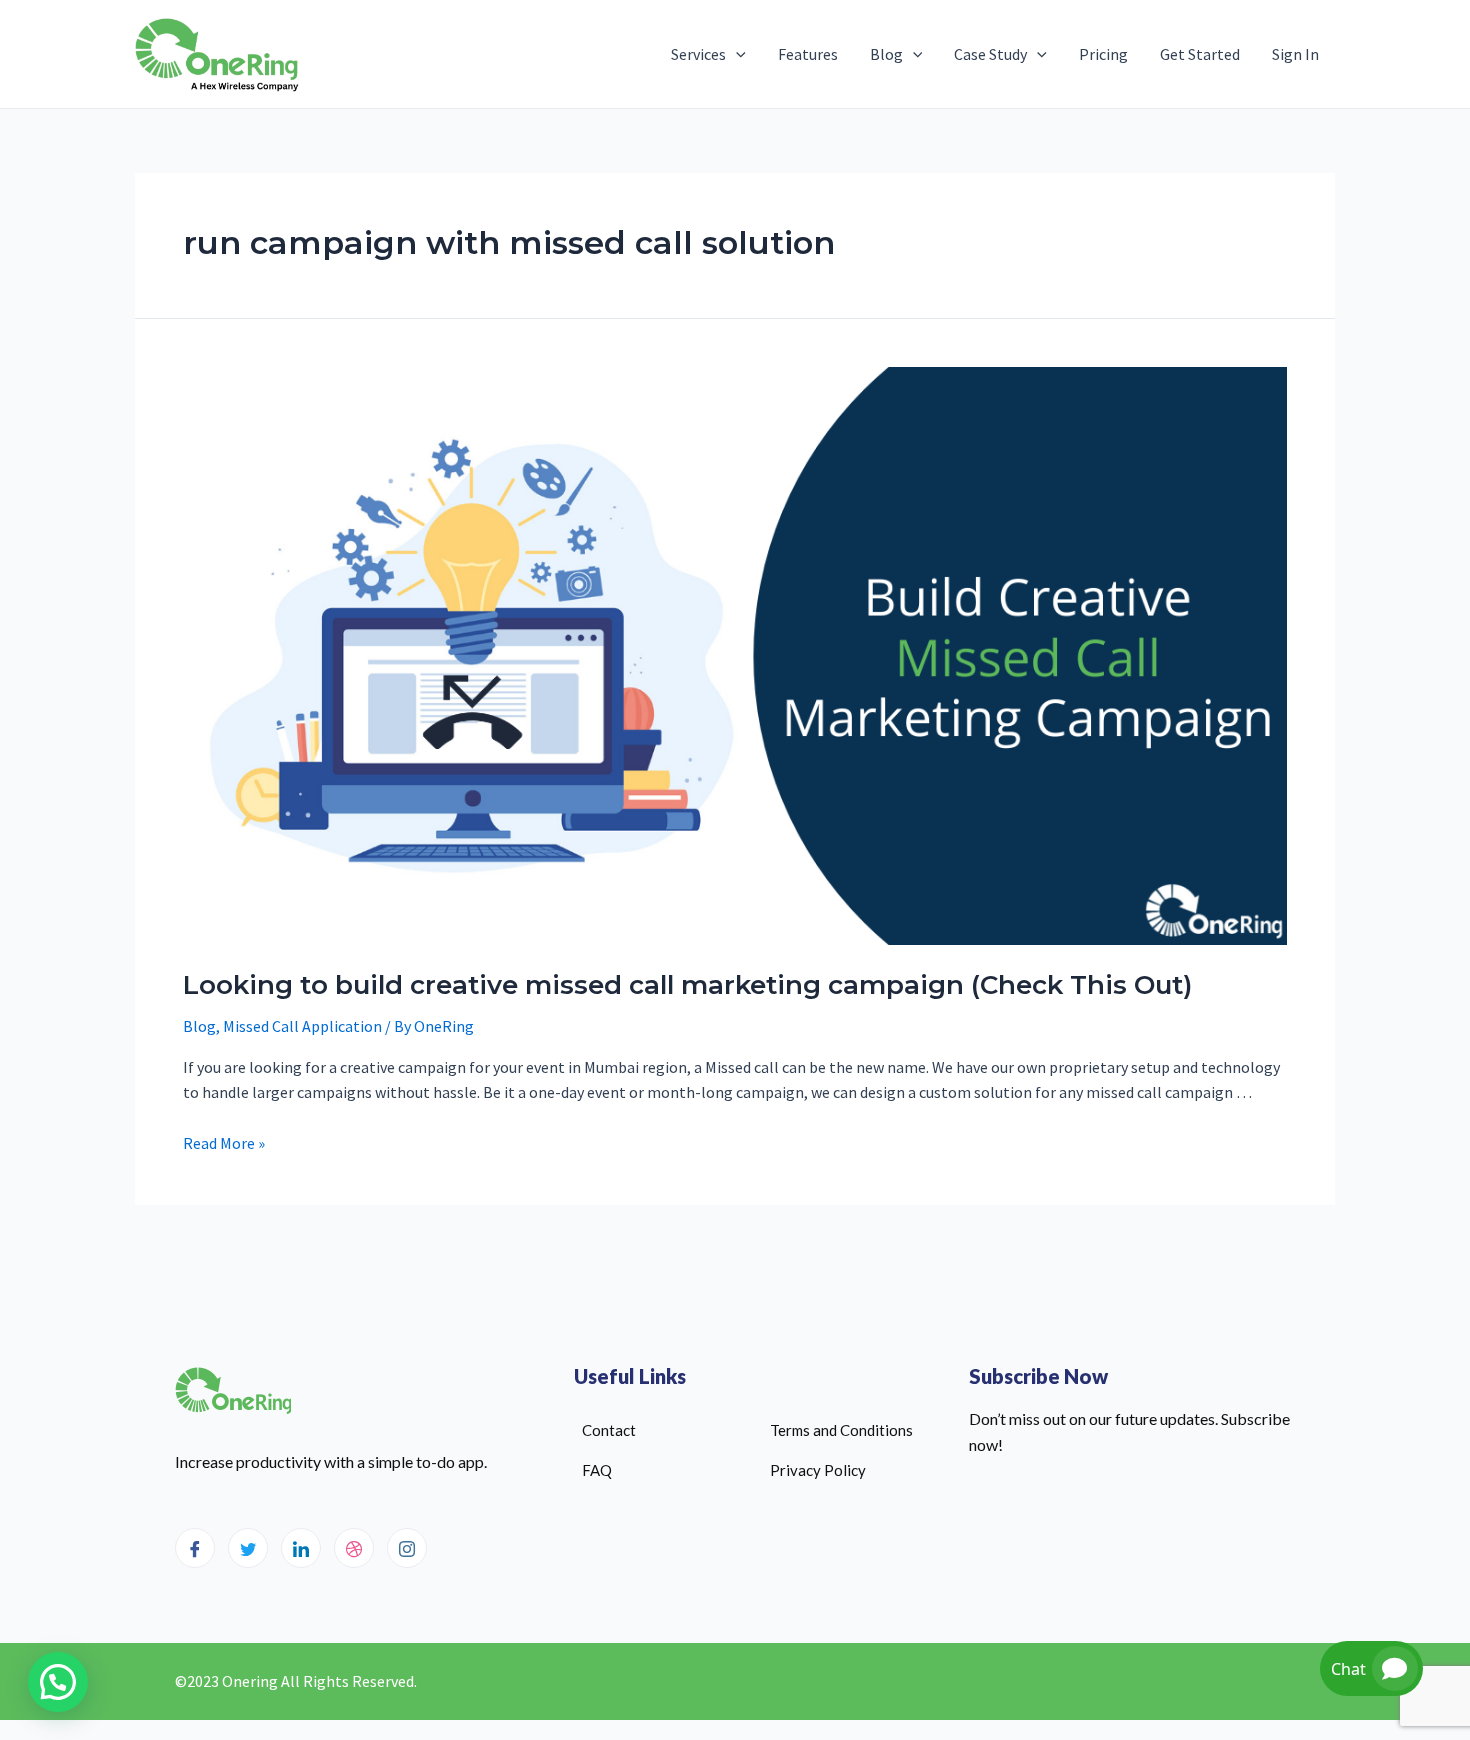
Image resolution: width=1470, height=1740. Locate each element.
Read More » (224, 1143)
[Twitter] (248, 1548)
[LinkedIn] (301, 1548)
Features (808, 54)
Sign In (1295, 54)
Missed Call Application (302, 1026)
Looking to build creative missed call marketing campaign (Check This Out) (687, 985)
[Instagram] (407, 1548)
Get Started (1200, 54)
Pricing (1103, 54)
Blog (886, 54)
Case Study (990, 54)
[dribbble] (354, 1548)
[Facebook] (195, 1548)
